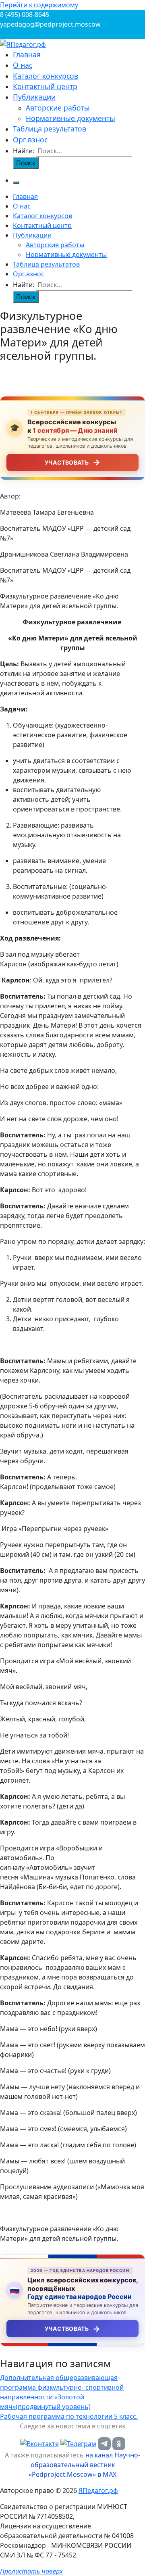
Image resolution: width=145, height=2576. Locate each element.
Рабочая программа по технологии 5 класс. (69, 2416)
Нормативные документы (70, 118)
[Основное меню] (16, 183)
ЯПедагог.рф (98, 2490)
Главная (27, 54)
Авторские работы (58, 108)
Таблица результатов (50, 129)
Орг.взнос (30, 140)
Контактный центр (45, 86)
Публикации (34, 97)
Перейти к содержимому (39, 5)
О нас (23, 65)
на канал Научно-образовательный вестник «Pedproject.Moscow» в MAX (84, 2465)
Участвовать (72, 462)
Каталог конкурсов (46, 76)
